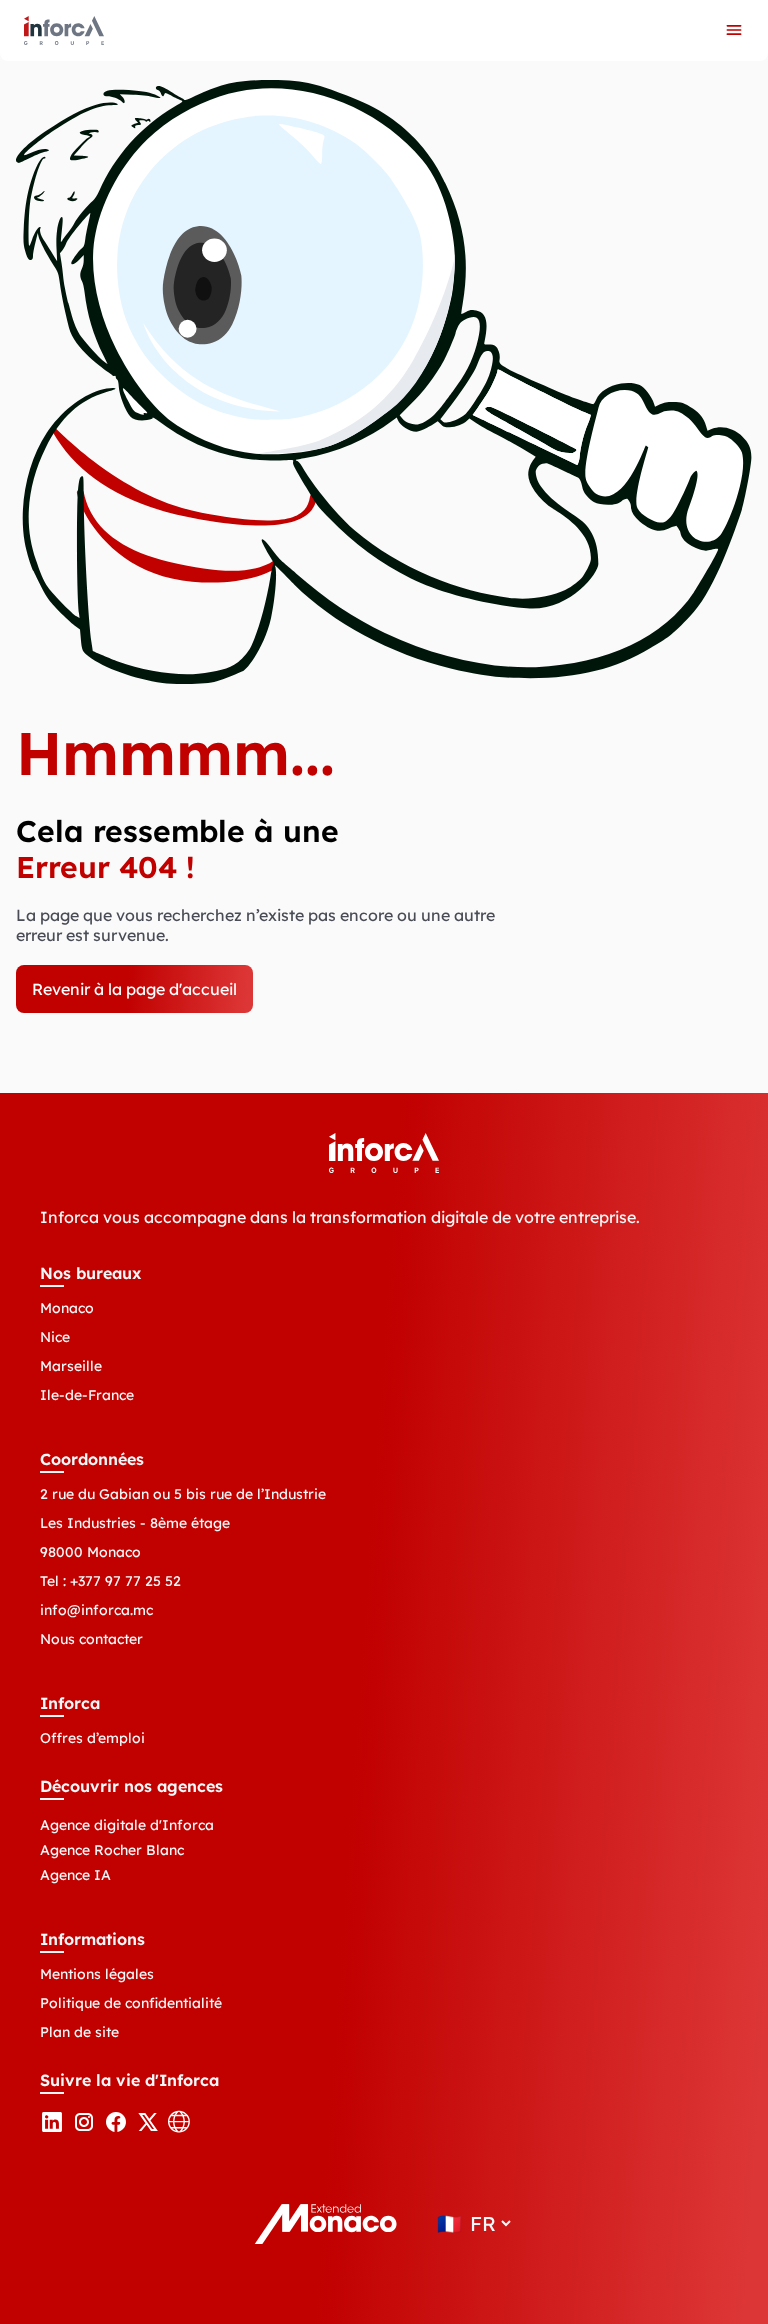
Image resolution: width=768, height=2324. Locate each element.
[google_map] (180, 2128)
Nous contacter (91, 1639)
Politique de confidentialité (131, 2003)
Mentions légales (97, 1974)
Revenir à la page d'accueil (134, 989)
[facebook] (116, 2128)
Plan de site (79, 2032)
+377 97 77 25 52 (125, 1581)
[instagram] (84, 2128)
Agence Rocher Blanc (112, 1850)
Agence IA (75, 1875)
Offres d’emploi (92, 1738)
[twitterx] (148, 2128)
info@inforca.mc (96, 1610)
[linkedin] (52, 2128)
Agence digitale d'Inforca (127, 1825)
